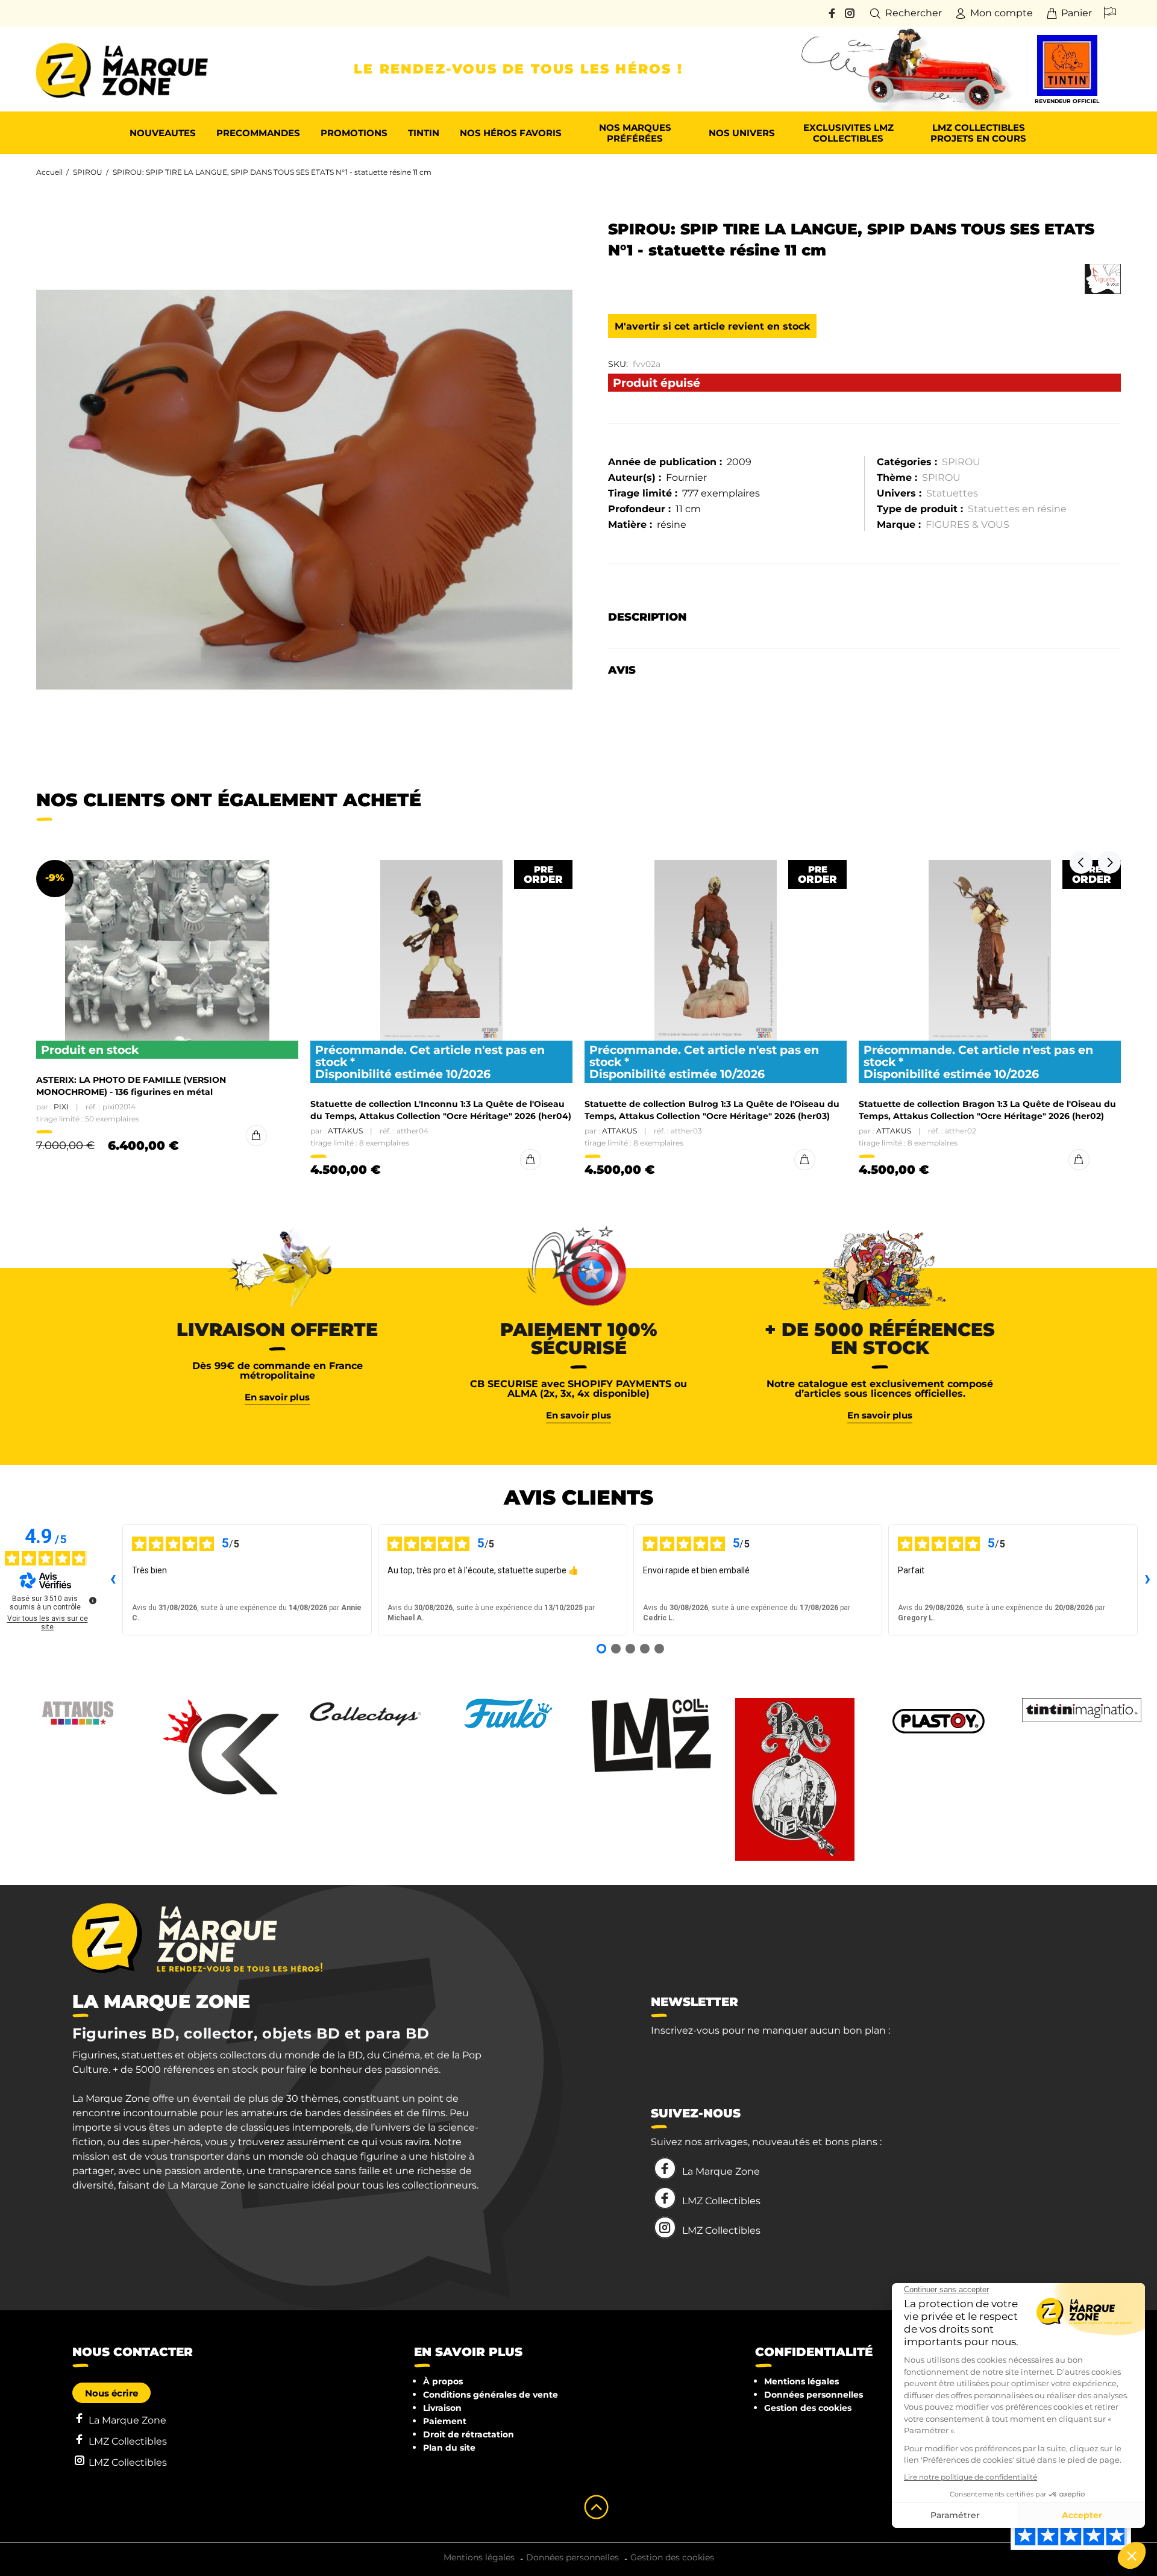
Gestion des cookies (808, 2408)
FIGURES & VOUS (967, 525)
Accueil (49, 172)
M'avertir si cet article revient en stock (712, 326)
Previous (1081, 862)
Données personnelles (814, 2395)
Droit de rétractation (469, 2434)
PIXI (61, 1107)
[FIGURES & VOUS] (1103, 279)
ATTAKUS (345, 1131)
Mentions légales (801, 2381)
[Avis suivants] (1147, 1580)
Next (1109, 862)
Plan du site (449, 2448)
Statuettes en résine (1017, 509)
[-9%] (167, 950)
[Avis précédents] (113, 1580)
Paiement (445, 2421)
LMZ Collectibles (721, 2201)
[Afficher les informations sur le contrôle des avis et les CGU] (93, 1600)
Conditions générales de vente (491, 2395)
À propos (443, 2381)
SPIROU (88, 172)
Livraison (442, 2408)
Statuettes (952, 493)
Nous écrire (111, 2393)
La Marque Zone (721, 2171)
